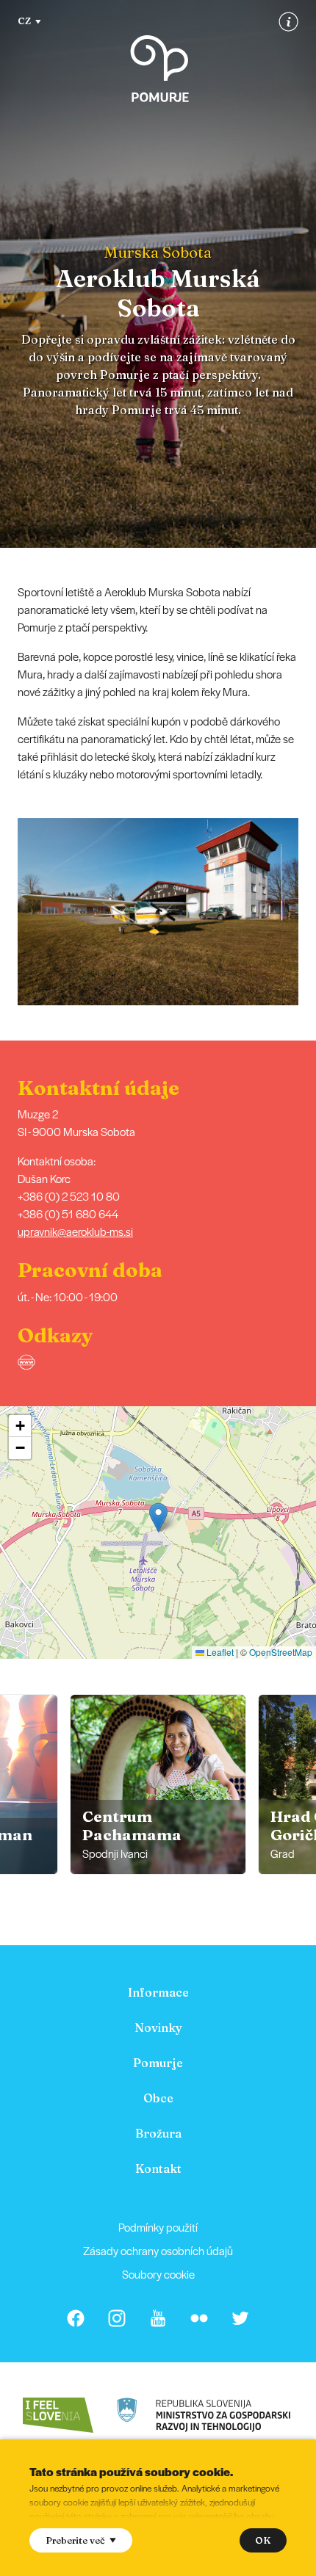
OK (263, 2540)
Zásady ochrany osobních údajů (158, 2250)
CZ (24, 21)
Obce (158, 2098)
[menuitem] (158, 1992)
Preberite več (75, 2540)
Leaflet (219, 1652)
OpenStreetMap (281, 1652)
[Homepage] (159, 69)
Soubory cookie (158, 2274)
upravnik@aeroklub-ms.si (75, 1231)
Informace (158, 1992)
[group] (158, 1784)
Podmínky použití (158, 2227)
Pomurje (158, 2063)
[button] (306, 911)
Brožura (158, 2133)
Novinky (158, 2027)
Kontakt (158, 2168)
